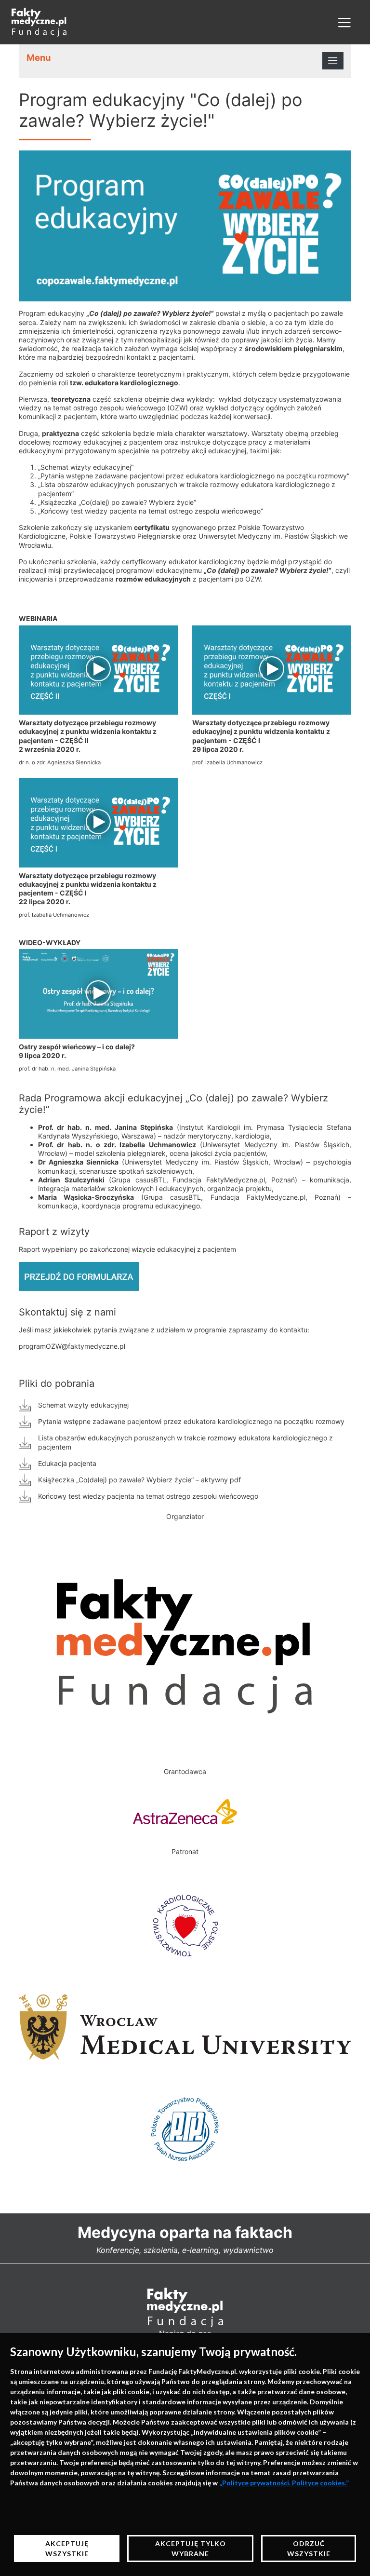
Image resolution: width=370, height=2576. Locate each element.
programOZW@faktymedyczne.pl (72, 1346)
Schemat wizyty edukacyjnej (83, 1405)
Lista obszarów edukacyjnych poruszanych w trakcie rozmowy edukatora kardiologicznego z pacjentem (185, 1442)
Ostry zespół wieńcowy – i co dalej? (77, 1047)
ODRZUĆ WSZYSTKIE (309, 2549)
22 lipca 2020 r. (45, 902)
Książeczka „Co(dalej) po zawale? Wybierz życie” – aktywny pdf (139, 1480)
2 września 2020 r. (50, 749)
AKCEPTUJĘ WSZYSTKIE (67, 2549)
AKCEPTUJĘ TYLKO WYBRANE (191, 2549)
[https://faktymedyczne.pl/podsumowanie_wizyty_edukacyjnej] (79, 1275)
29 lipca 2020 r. (218, 749)
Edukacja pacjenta (67, 1463)
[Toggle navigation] (344, 22)
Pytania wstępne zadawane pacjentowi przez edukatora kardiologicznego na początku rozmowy (191, 1421)
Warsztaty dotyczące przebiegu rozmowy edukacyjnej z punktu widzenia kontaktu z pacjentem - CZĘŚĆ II (88, 731)
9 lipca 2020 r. (42, 1055)
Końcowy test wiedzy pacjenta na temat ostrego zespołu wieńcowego (148, 1496)
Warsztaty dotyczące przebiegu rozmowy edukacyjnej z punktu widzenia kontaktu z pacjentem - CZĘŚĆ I (261, 731)
